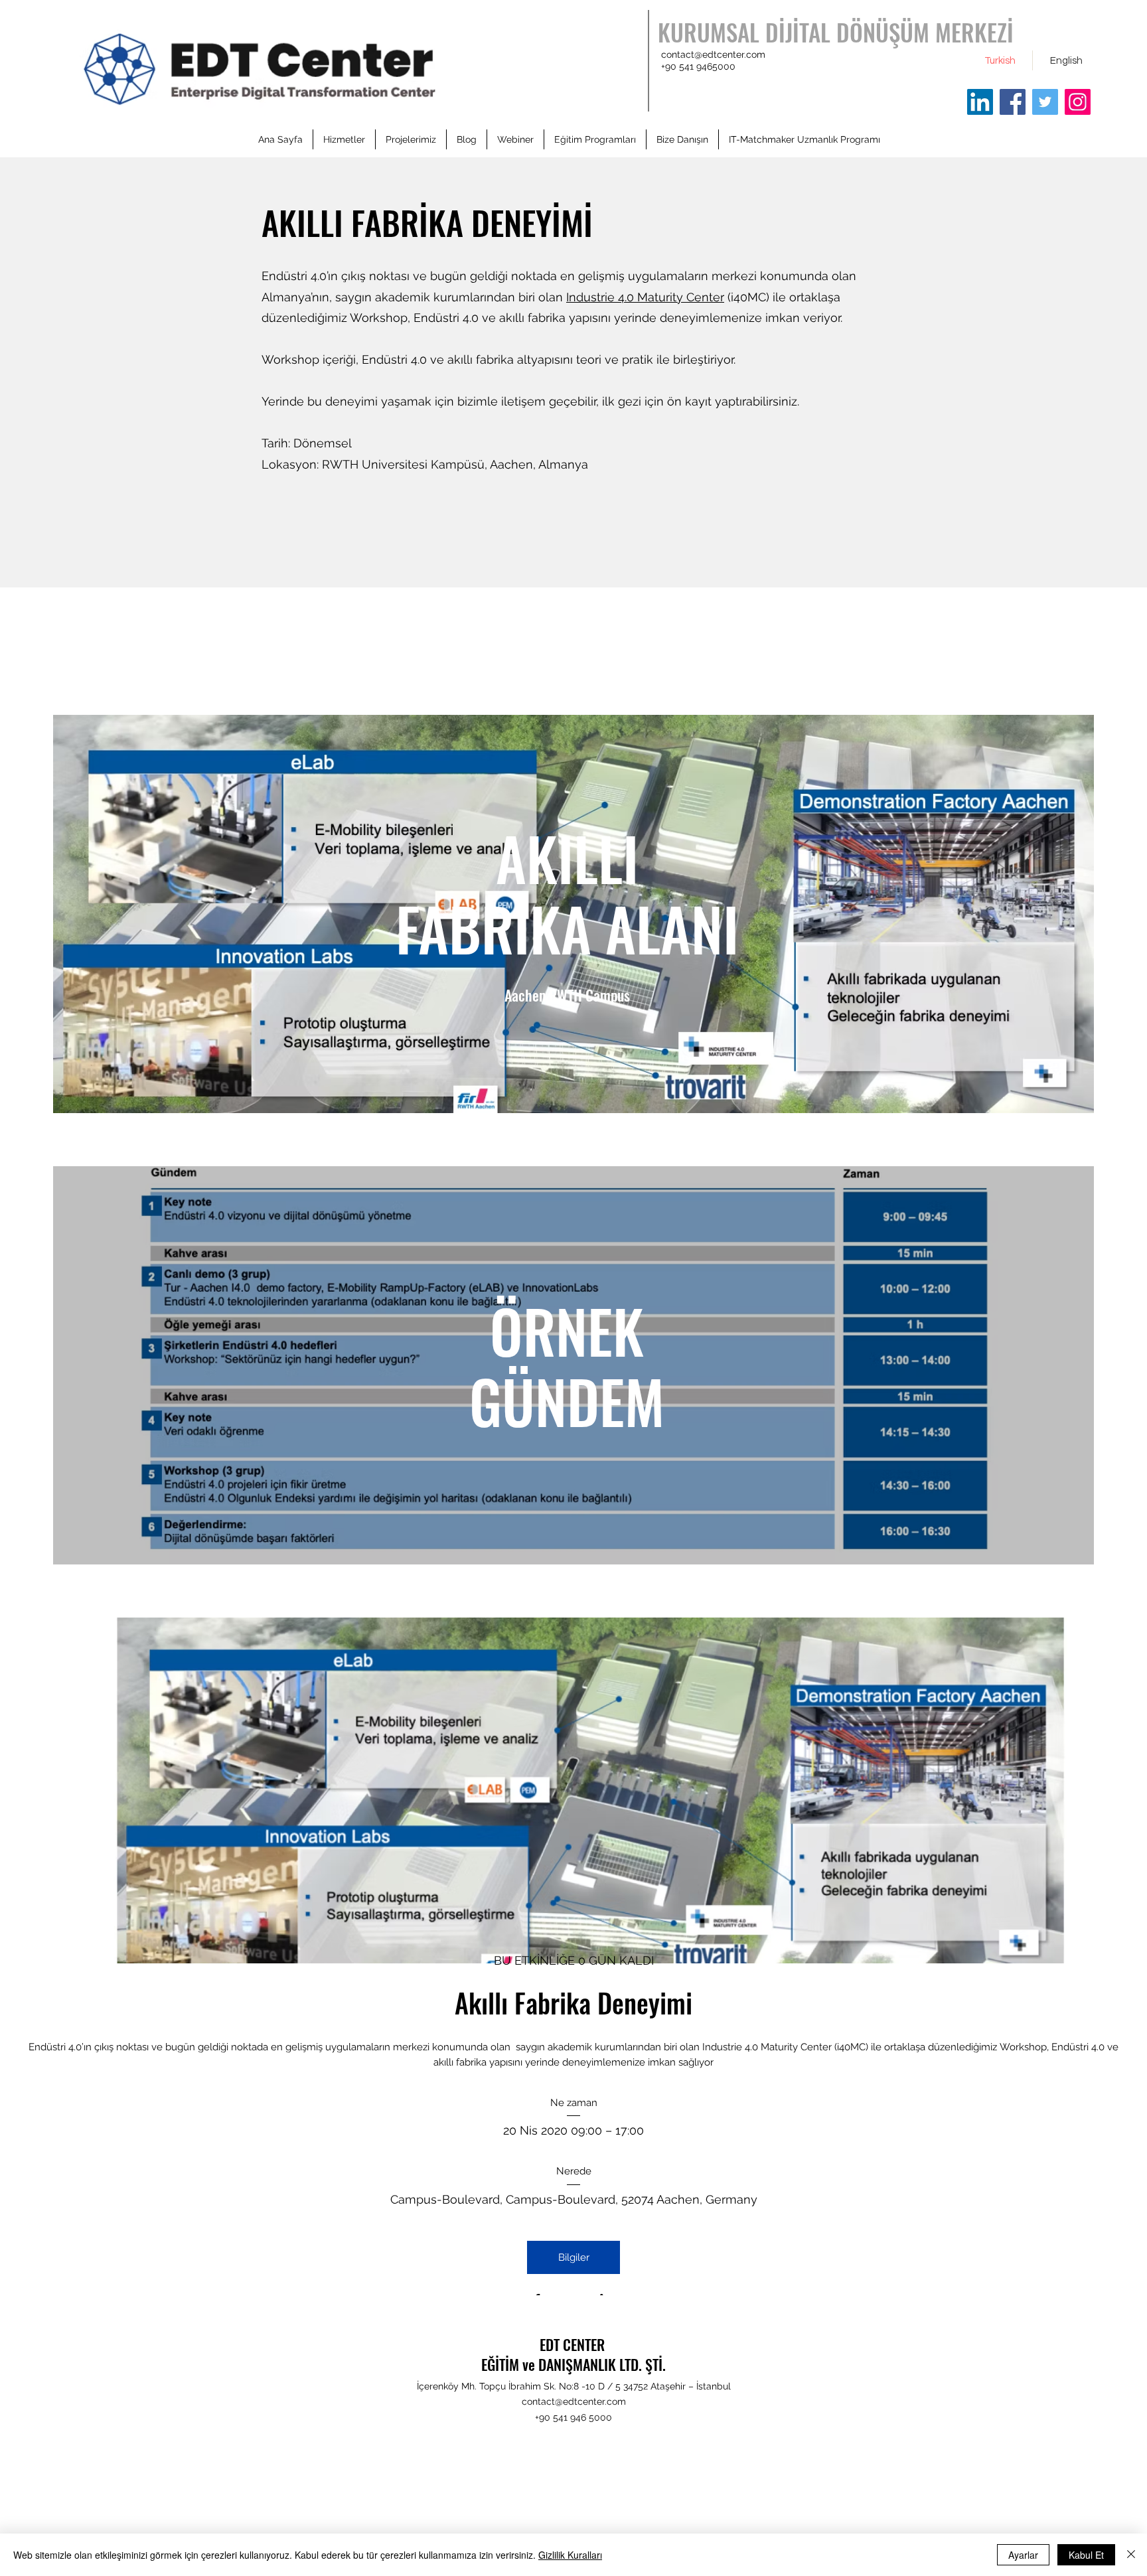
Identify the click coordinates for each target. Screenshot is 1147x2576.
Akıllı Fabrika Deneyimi (573, 2003)
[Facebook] (1013, 102)
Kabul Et (1086, 2555)
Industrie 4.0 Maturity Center (645, 297)
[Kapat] (1131, 2555)
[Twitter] (1045, 102)
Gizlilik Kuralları (570, 2555)
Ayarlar (1023, 2555)
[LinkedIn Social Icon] (980, 102)
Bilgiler (574, 2257)
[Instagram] (1078, 102)
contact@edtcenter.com (713, 54)
